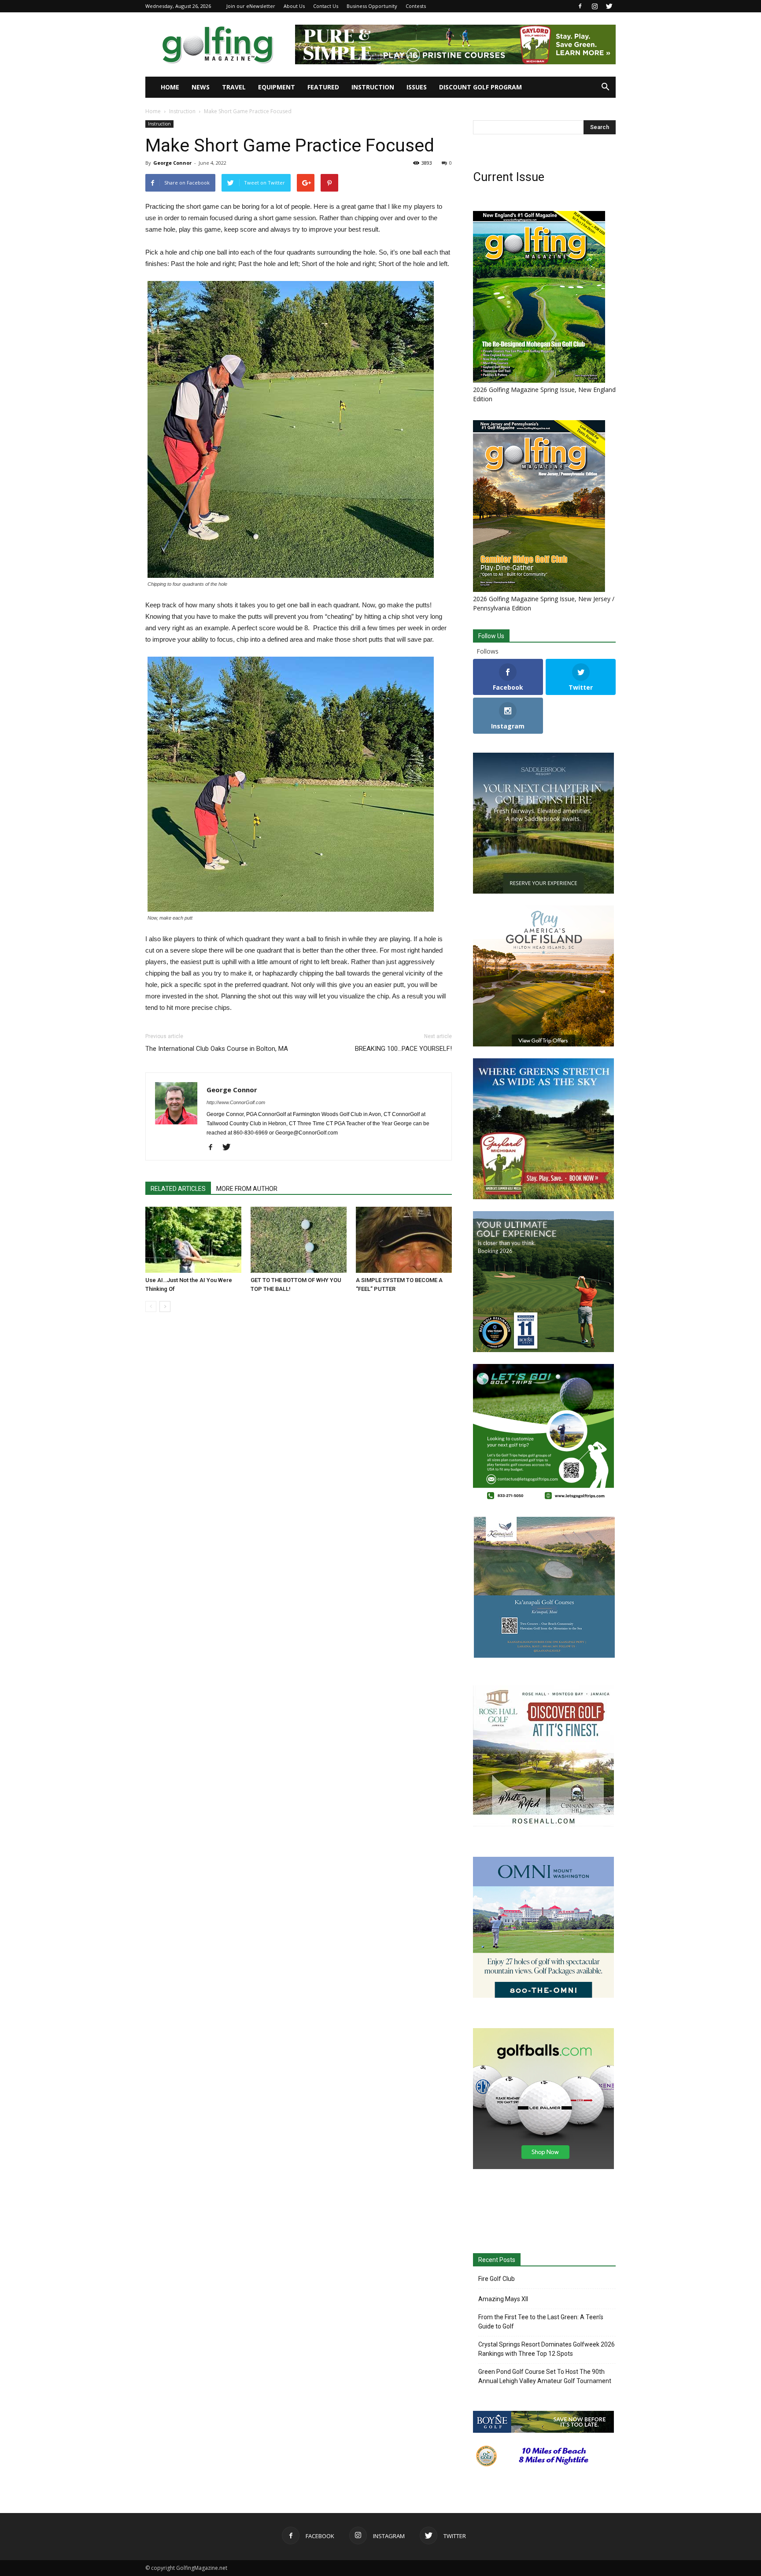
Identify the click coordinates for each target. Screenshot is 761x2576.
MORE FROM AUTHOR (247, 1189)
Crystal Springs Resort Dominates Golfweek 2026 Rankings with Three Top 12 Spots (547, 2349)
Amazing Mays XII (503, 2299)
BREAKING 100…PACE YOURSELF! (403, 1049)
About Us (294, 6)
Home (170, 87)
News (201, 87)
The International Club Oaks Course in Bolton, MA (217, 1049)
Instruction (373, 87)
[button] (605, 87)
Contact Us (326, 6)
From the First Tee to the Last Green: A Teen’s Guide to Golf (541, 2322)
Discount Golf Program (480, 87)
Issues (417, 87)
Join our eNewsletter (251, 6)
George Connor (172, 163)
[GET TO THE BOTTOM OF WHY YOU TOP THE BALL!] (299, 1240)
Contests (416, 6)
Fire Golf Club (497, 2279)
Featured (323, 87)
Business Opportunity (372, 6)
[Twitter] (609, 6)
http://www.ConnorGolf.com (236, 1102)
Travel (234, 87)
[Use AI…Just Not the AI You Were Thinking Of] (193, 1240)
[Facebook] (580, 6)
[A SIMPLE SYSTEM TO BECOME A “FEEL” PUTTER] (404, 1240)
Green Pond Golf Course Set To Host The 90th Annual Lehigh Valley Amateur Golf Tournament (545, 2376)
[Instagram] (595, 6)
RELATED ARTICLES (178, 1189)
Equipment (277, 87)
